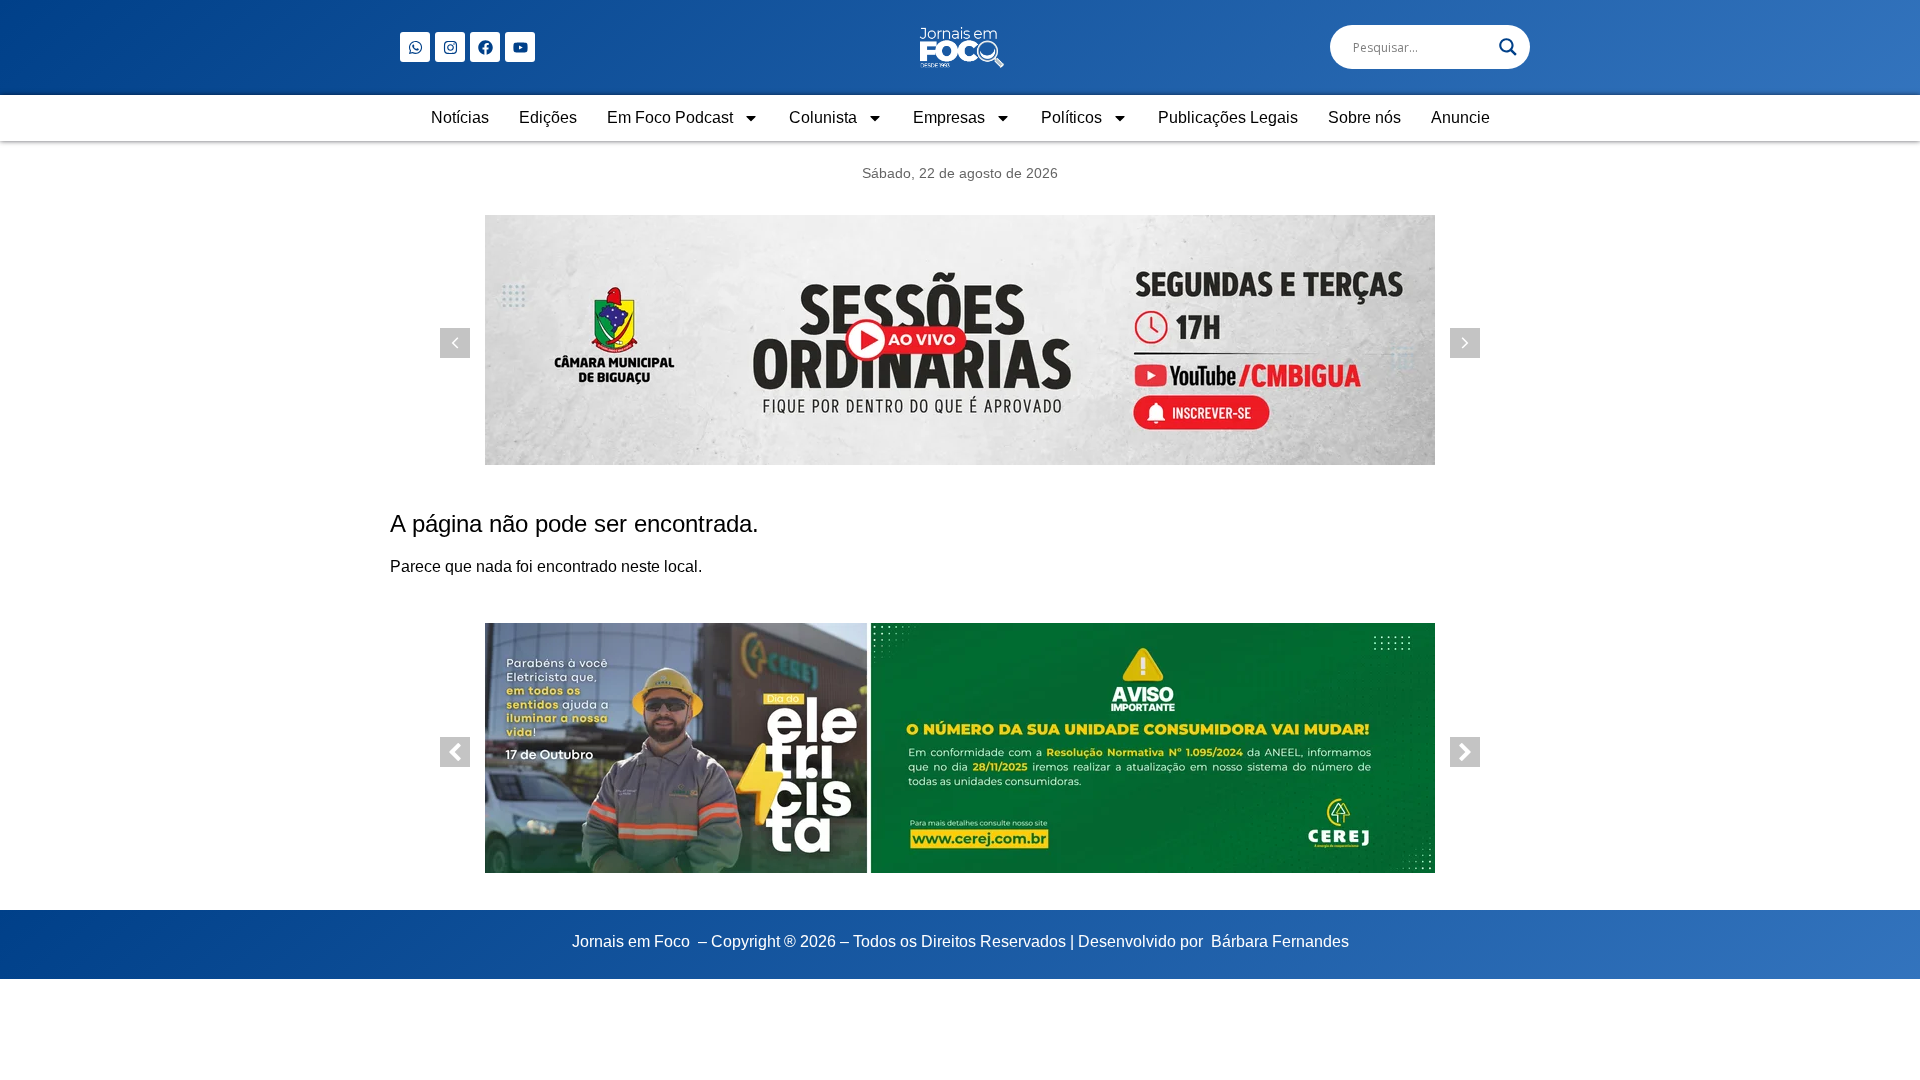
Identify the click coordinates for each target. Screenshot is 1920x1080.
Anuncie (1460, 117)
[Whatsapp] (415, 47)
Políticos (1071, 117)
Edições (548, 117)
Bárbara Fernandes (1280, 941)
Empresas (949, 117)
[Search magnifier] (1508, 47)
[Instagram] (450, 47)
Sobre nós (1364, 117)
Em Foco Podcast (670, 117)
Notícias (460, 117)
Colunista (823, 117)
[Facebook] (485, 47)
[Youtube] (520, 47)
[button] (1465, 343)
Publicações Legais (1228, 117)
